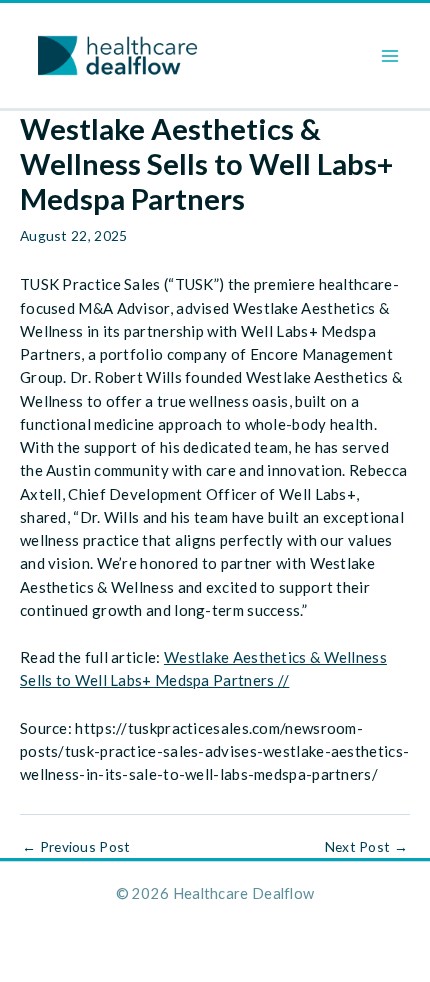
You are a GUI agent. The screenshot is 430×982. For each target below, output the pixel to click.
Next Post (366, 847)
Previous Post (76, 847)
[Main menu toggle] (390, 55)
